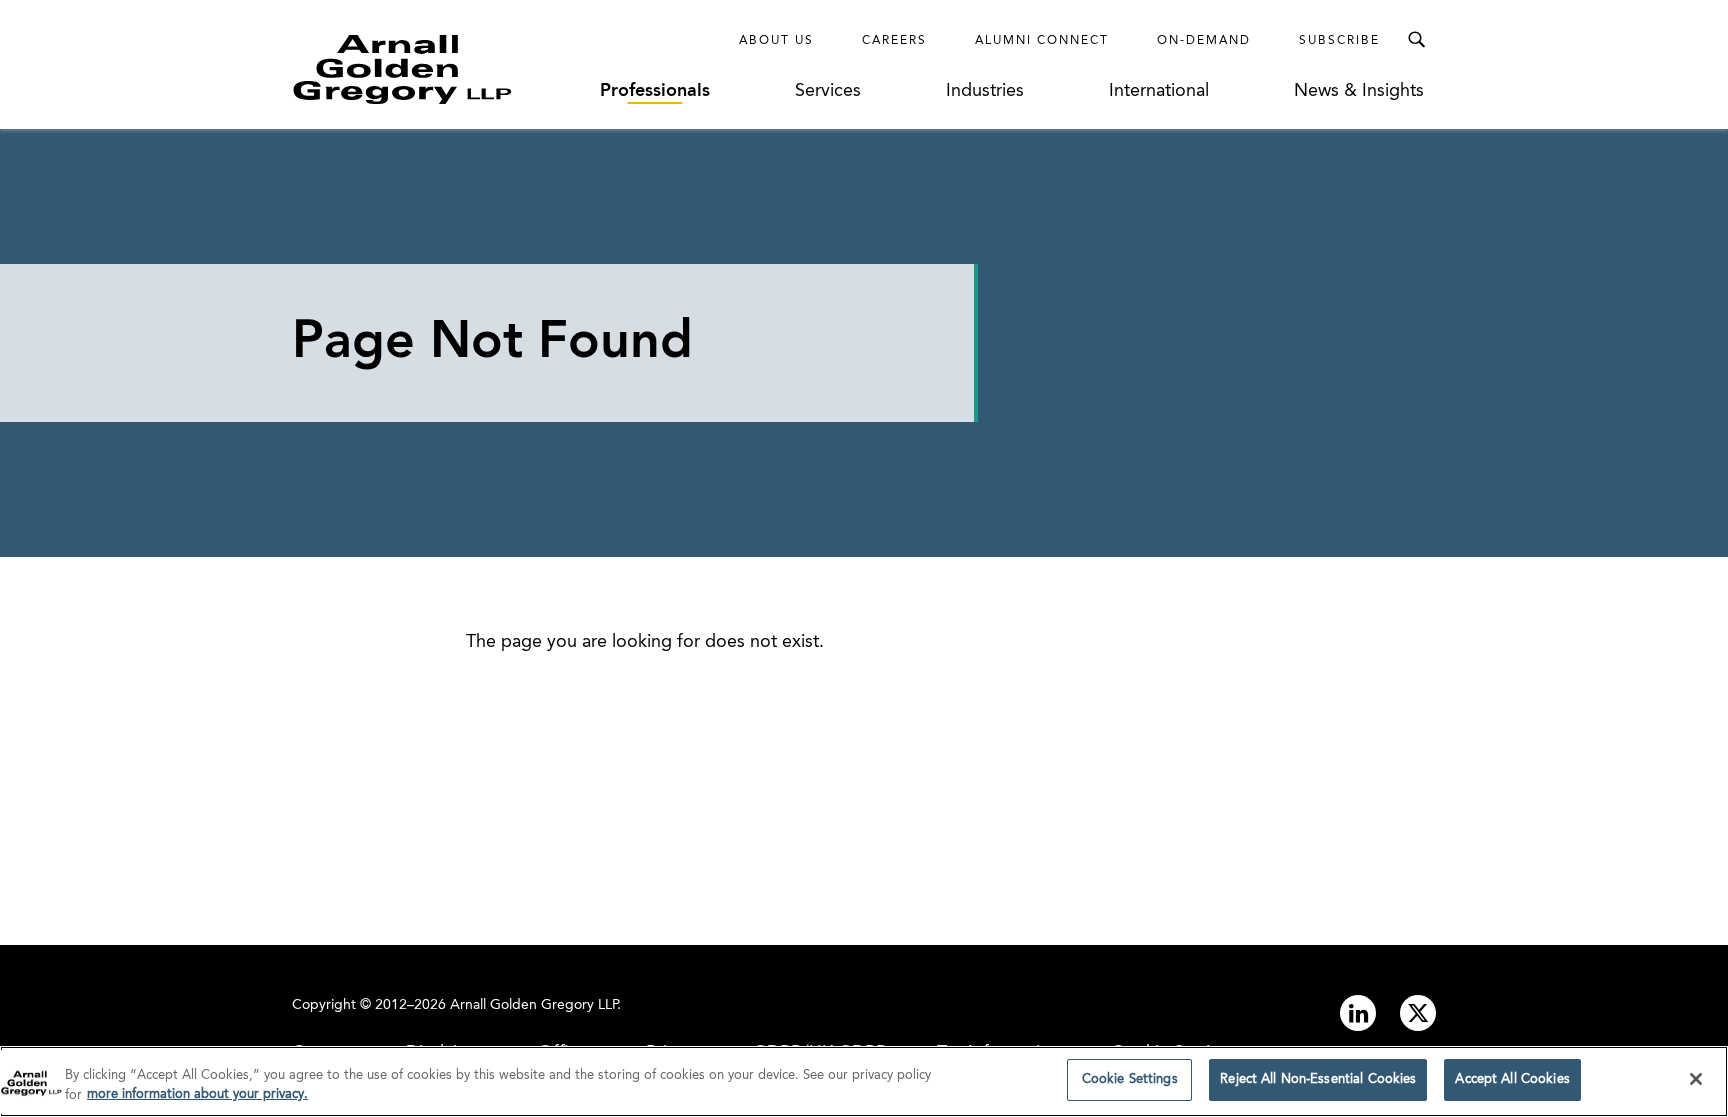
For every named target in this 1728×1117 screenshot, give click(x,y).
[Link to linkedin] (1358, 1013)
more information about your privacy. (197, 1095)
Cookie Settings (1130, 1079)
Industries (985, 91)
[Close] (1696, 1079)
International (1159, 91)
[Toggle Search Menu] (1416, 40)
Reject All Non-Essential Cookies (1318, 1079)
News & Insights (1359, 91)
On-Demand (1204, 41)
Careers (894, 41)
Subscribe (1339, 41)
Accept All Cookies (1512, 1079)
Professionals (655, 91)
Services (828, 91)
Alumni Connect (1042, 41)
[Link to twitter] (1418, 1013)
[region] (864, 1081)
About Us (776, 41)
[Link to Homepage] (439, 69)
